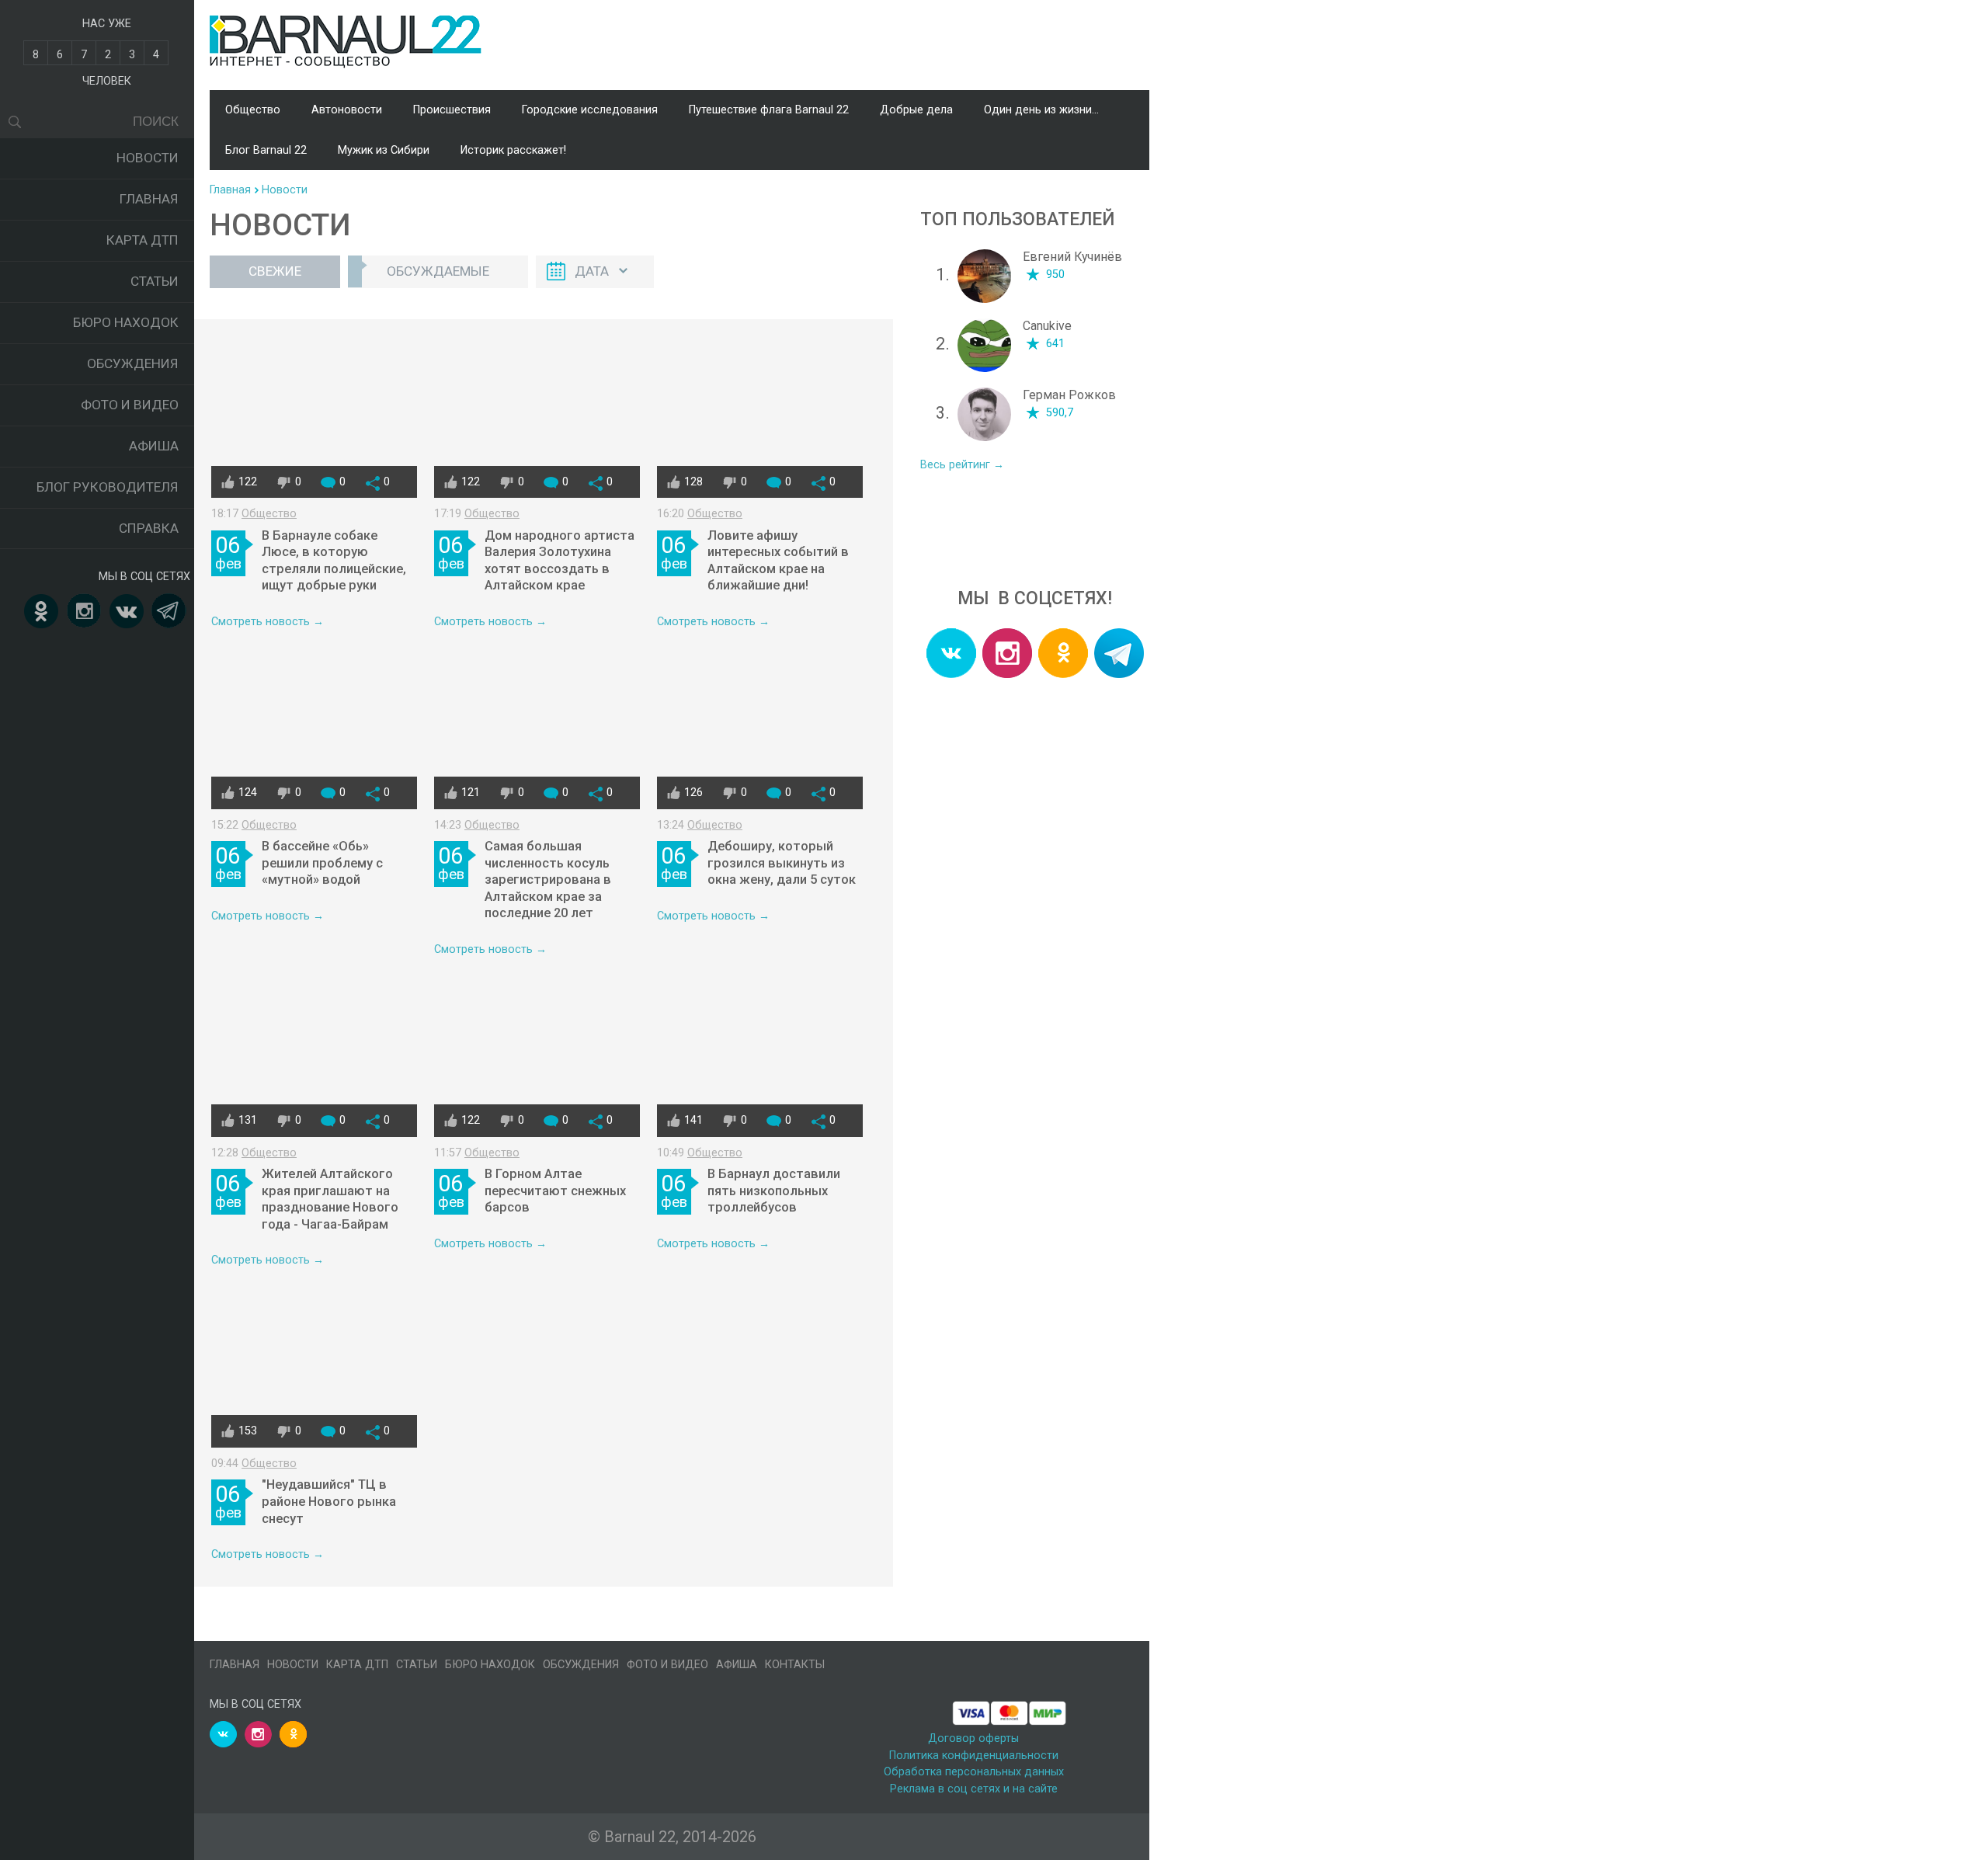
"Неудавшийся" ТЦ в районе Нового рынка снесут (329, 1501)
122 (248, 482)
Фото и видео (130, 405)
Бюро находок (126, 322)
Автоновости (347, 110)
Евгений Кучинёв (1072, 257)
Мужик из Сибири (384, 150)
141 (693, 1120)
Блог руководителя (108, 487)
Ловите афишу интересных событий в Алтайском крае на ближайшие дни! (778, 561)
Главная (149, 199)
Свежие (275, 271)
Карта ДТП (142, 240)
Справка (149, 528)
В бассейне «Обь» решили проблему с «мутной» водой (322, 863)
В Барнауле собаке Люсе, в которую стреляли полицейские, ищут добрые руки (334, 561)
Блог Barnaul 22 (266, 150)
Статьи (155, 281)
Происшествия (452, 110)
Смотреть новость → (268, 622)
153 (248, 1431)
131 (248, 1120)
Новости (148, 158)
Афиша (154, 446)
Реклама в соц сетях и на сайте (974, 1789)
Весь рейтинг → (962, 465)
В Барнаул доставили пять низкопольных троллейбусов (774, 1191)
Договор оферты (973, 1738)
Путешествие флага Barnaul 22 (769, 110)
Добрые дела (916, 110)
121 (471, 793)
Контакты (795, 1665)
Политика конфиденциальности (974, 1756)
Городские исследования (590, 110)
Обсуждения (133, 363)
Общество (253, 110)
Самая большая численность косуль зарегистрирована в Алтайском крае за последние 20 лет (548, 880)
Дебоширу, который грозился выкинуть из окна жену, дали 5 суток (782, 863)
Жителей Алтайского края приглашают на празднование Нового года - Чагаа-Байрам (330, 1199)
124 (248, 793)
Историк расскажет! (513, 150)
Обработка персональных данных (974, 1772)
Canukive (1047, 326)
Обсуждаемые (438, 271)
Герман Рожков (1069, 395)
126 (693, 793)
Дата (592, 271)
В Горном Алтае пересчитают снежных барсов (555, 1191)
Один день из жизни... (1041, 110)
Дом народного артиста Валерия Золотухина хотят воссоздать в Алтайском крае (560, 561)
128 (693, 482)
